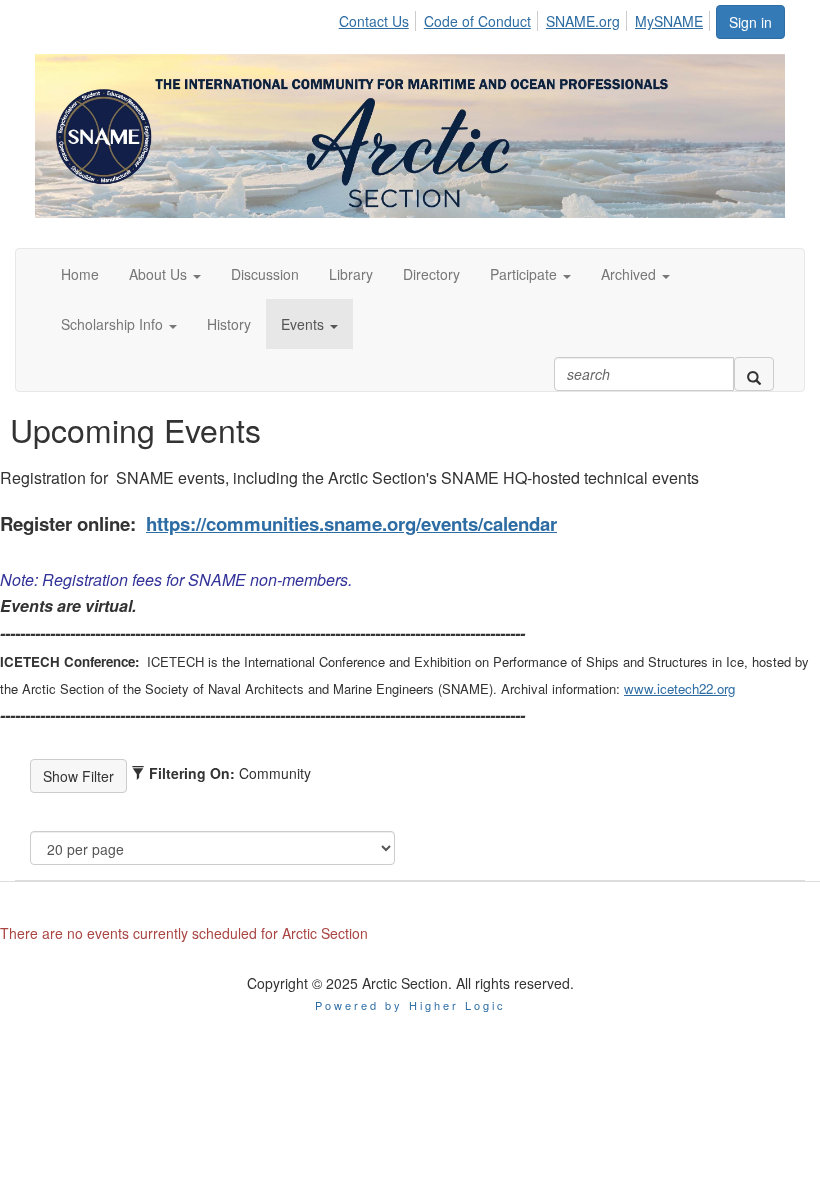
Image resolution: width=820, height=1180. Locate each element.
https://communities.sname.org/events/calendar (351, 523)
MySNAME (669, 21)
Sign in (750, 22)
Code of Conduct (477, 21)
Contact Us (374, 21)
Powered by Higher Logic (410, 1005)
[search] (754, 374)
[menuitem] (379, 18)
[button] (165, 274)
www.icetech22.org (679, 688)
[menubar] (526, 18)
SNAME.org (583, 21)
